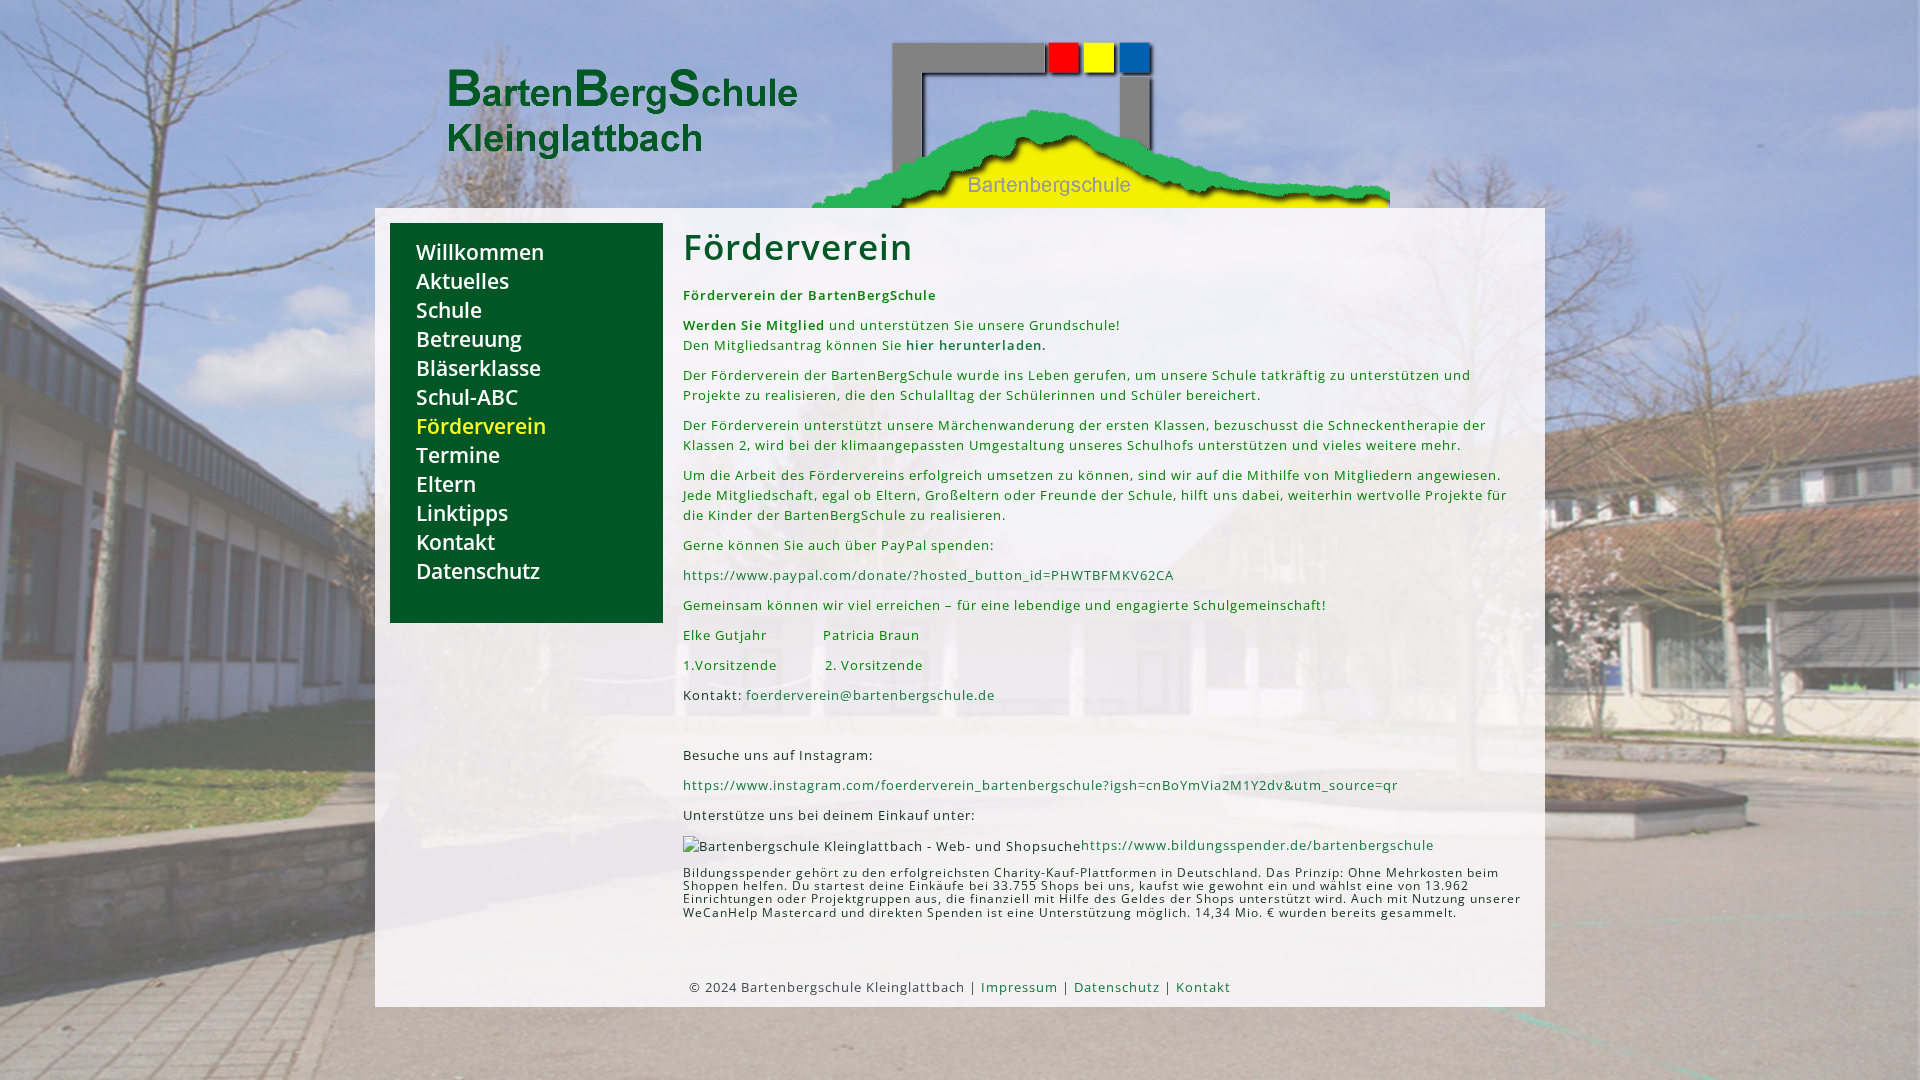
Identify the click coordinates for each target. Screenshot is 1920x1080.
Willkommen (480, 251)
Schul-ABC (467, 396)
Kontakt (455, 541)
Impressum (1019, 987)
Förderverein (481, 425)
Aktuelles (462, 280)
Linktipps (462, 512)
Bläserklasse (478, 367)
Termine (458, 454)
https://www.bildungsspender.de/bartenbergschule (1257, 845)
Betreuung (469, 338)
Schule (449, 309)
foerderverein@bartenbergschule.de (870, 695)
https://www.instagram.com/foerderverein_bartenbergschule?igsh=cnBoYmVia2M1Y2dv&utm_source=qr (1040, 785)
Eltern (446, 483)
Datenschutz (478, 570)
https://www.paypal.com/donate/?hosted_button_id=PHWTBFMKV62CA (928, 575)
